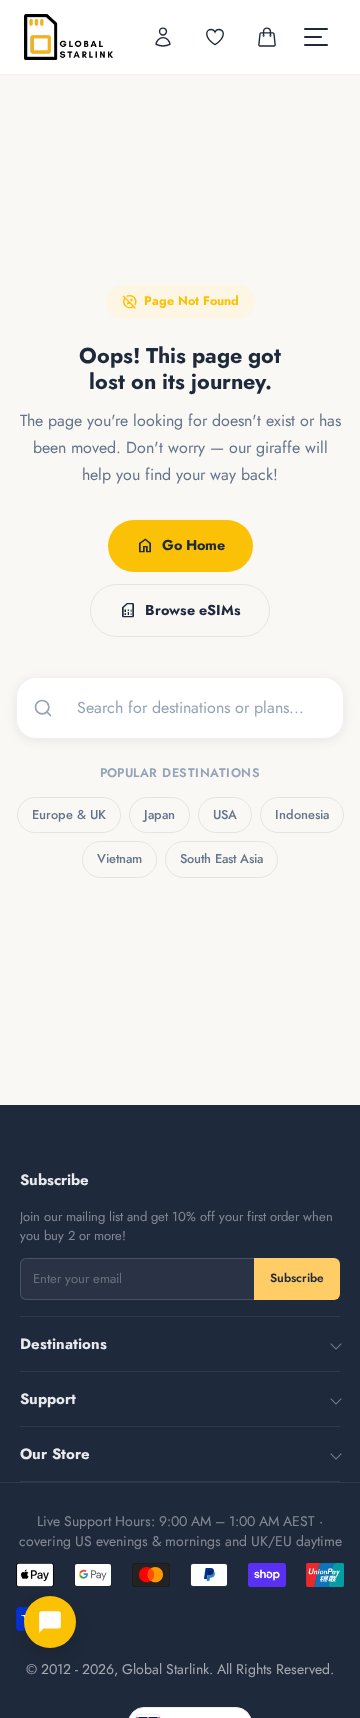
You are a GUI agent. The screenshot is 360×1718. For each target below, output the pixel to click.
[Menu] (316, 37)
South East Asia (221, 858)
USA (225, 814)
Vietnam (119, 858)
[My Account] (163, 37)
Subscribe (297, 1278)
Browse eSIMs (180, 610)
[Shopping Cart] (267, 37)
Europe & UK (69, 814)
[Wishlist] (215, 37)
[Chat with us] (50, 1622)
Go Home (180, 546)
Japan (159, 814)
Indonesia (302, 814)
